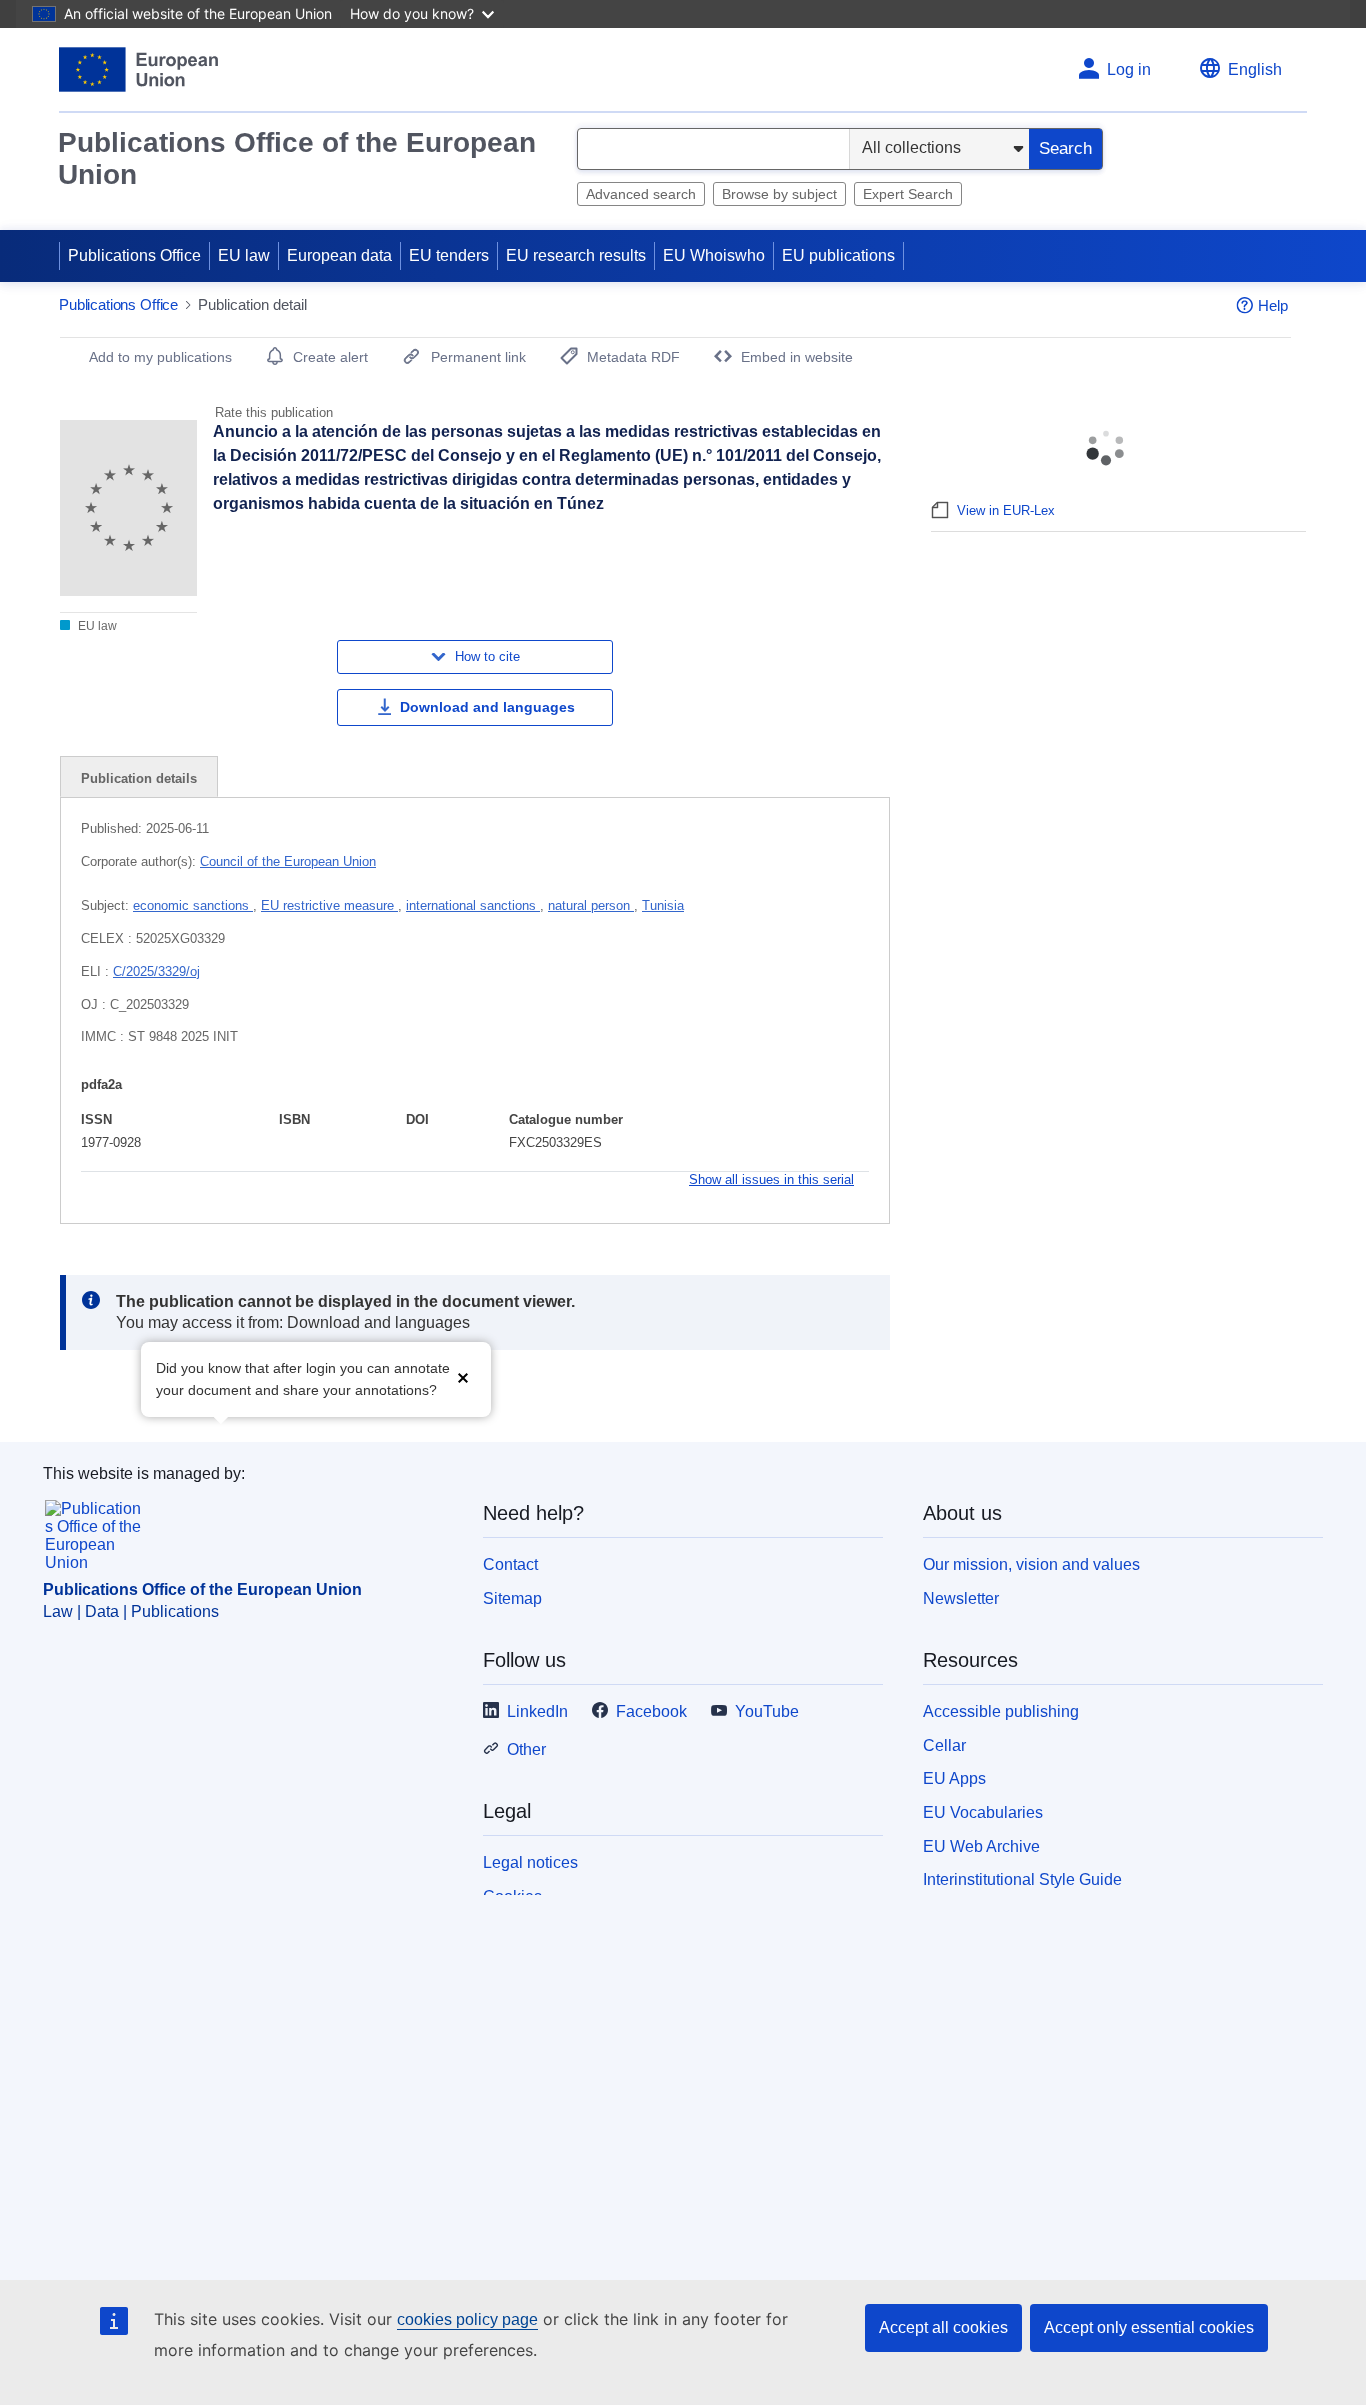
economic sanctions (193, 905)
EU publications (838, 255)
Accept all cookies (943, 2327)
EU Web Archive (981, 1846)
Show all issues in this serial (771, 1179)
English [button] (1255, 69)
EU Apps (954, 1778)
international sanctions (473, 905)
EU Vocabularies (983, 1812)
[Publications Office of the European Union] (138, 69)
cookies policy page (467, 2319)
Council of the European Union (288, 861)
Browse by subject (779, 194)
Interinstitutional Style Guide (1022, 1879)
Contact (510, 1564)
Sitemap (512, 1598)
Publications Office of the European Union (297, 158)
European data (339, 255)
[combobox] (713, 149)
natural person (591, 905)
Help (1273, 305)
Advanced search (641, 194)
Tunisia (663, 905)
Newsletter (961, 1598)
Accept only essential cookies (1149, 2327)
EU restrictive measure (329, 905)
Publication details (139, 778)
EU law (244, 255)
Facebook (651, 1711)
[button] (463, 1377)
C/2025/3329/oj (156, 971)
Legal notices (530, 1862)
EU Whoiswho (714, 255)
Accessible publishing (1001, 1711)
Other (526, 1749)
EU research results (576, 255)
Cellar (944, 1745)
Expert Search (908, 194)
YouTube (767, 1711)
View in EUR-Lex (1006, 510)
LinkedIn (537, 1711)
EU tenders (449, 255)
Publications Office (134, 255)
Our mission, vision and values (1031, 1564)
